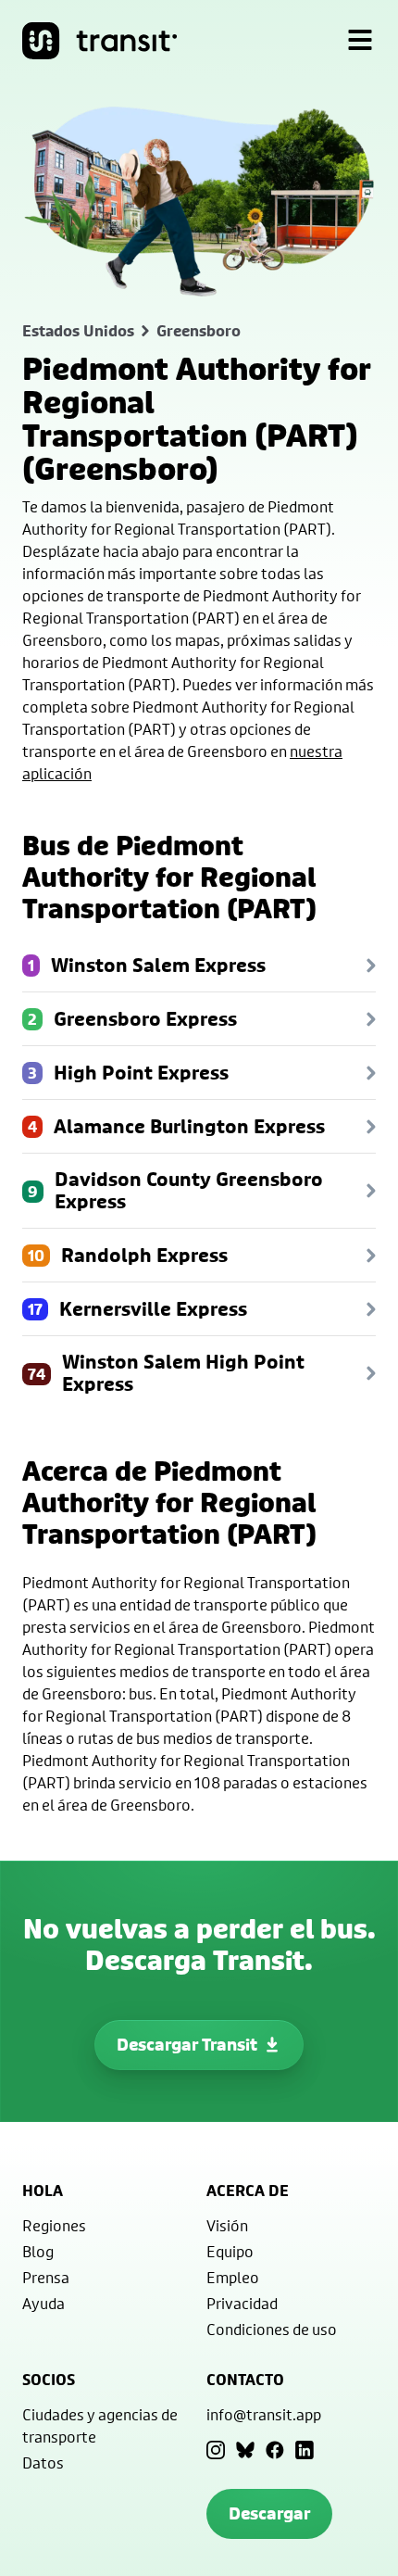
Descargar (269, 2513)
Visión (227, 2225)
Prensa (46, 2277)
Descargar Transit (187, 2045)
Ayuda (44, 2303)
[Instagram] (216, 2450)
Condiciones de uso (272, 2329)
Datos (43, 2462)
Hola (43, 2191)
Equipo (230, 2251)
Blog (38, 2251)
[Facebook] (275, 2450)
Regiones (54, 2225)
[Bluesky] (245, 2450)
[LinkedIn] (305, 2450)
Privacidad (242, 2303)
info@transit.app (264, 2414)
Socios (49, 2380)
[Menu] (360, 41)
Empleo (233, 2277)
